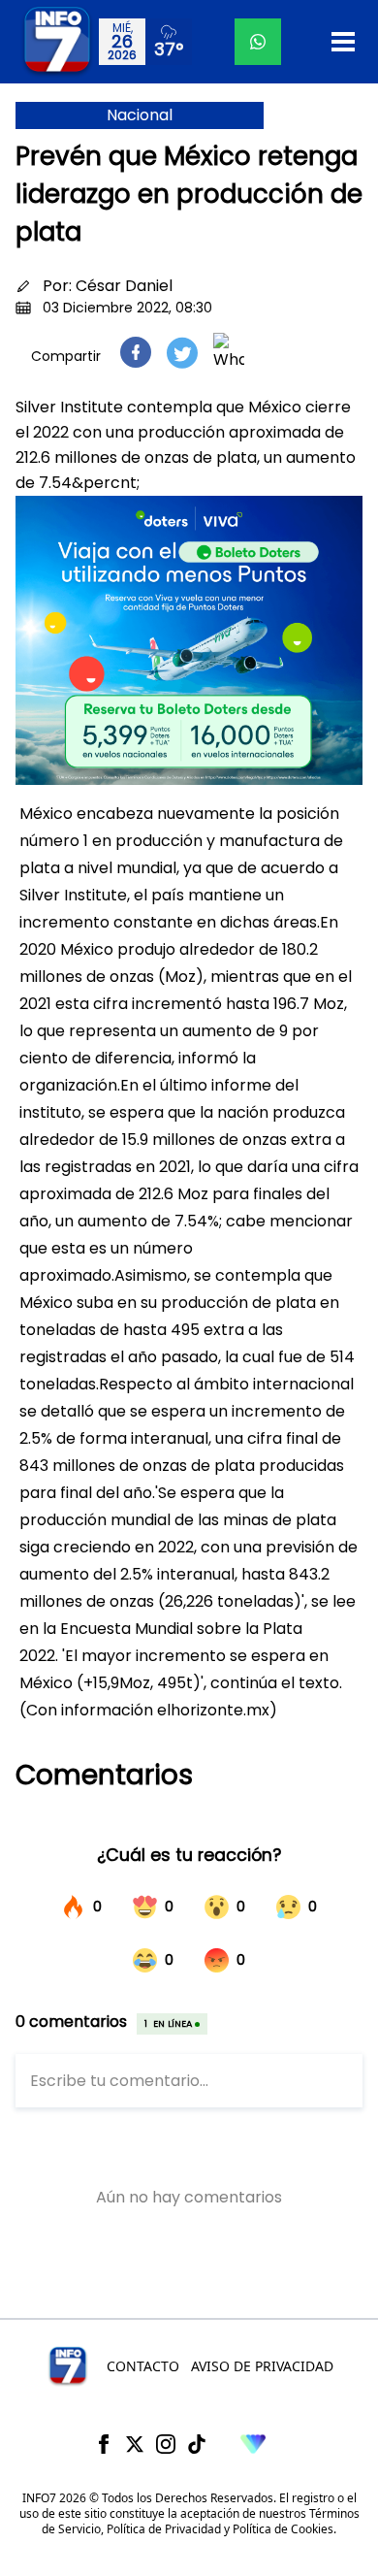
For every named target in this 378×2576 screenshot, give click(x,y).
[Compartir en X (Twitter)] (182, 353)
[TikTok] (197, 2444)
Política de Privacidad (164, 2529)
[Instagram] (166, 2444)
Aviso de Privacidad (262, 2366)
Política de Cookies (283, 2529)
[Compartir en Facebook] (136, 352)
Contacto (143, 2366)
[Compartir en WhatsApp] (229, 352)
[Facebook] (104, 2444)
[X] (135, 2444)
